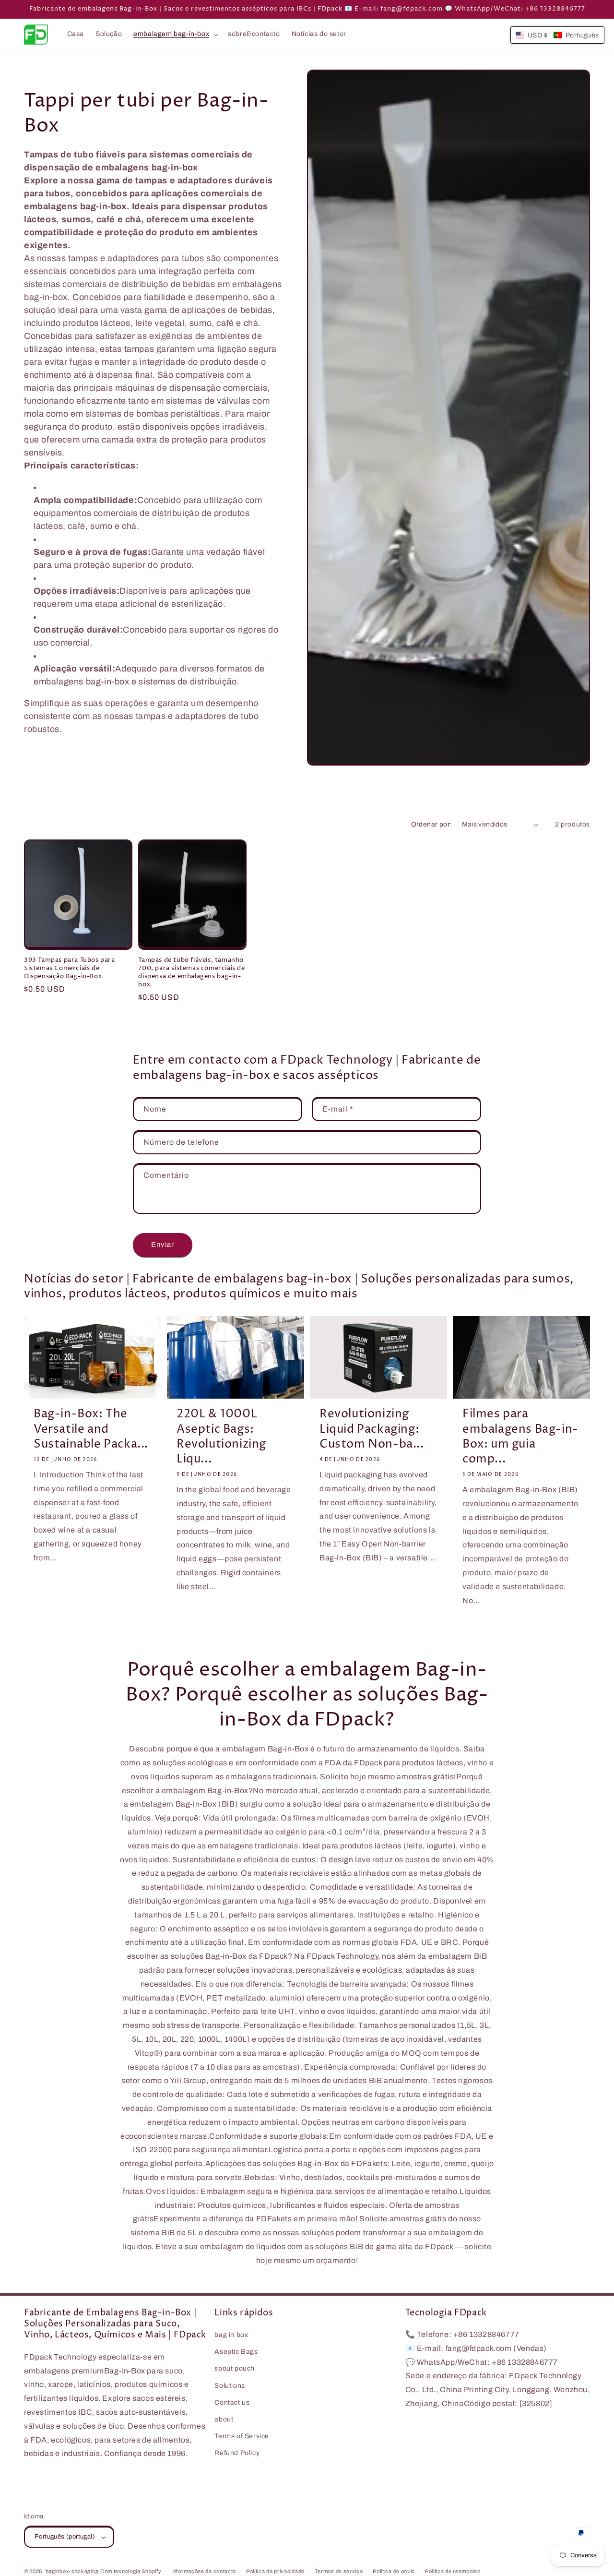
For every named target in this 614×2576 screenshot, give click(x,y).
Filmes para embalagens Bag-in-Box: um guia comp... (520, 1437)
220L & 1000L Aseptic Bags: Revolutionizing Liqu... (221, 1437)
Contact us (232, 2402)
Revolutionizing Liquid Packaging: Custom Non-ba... (372, 1429)
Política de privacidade (275, 2571)
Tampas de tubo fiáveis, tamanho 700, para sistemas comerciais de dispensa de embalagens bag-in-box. (191, 972)
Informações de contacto (204, 2571)
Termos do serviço (339, 2571)
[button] (175, 34)
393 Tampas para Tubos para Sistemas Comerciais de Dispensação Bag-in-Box (70, 968)
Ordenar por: (432, 824)
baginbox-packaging (72, 2571)
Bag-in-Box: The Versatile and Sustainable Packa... (91, 1429)
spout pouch (235, 2369)
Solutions (230, 2386)
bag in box (231, 2335)
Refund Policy (237, 2453)
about (224, 2420)
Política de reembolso (453, 2571)
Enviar (163, 1245)
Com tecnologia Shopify (131, 2571)
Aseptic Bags (236, 2352)
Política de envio (394, 2571)
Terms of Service (242, 2437)
